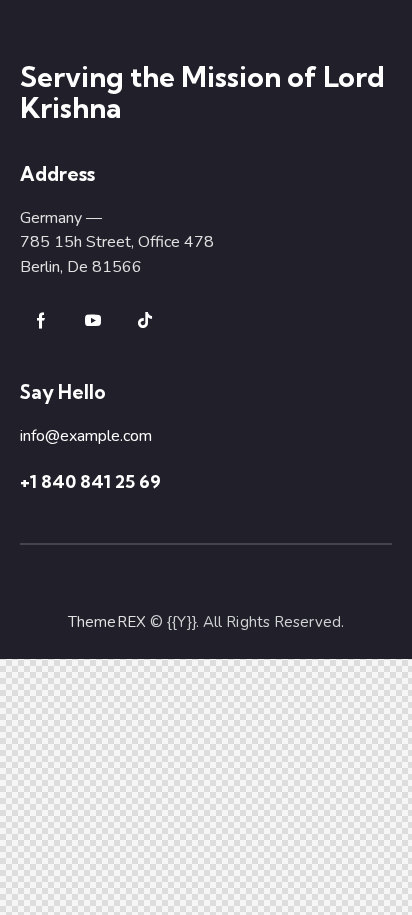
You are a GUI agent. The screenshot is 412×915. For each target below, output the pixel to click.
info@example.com (86, 436)
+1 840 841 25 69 (90, 481)
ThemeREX (107, 622)
